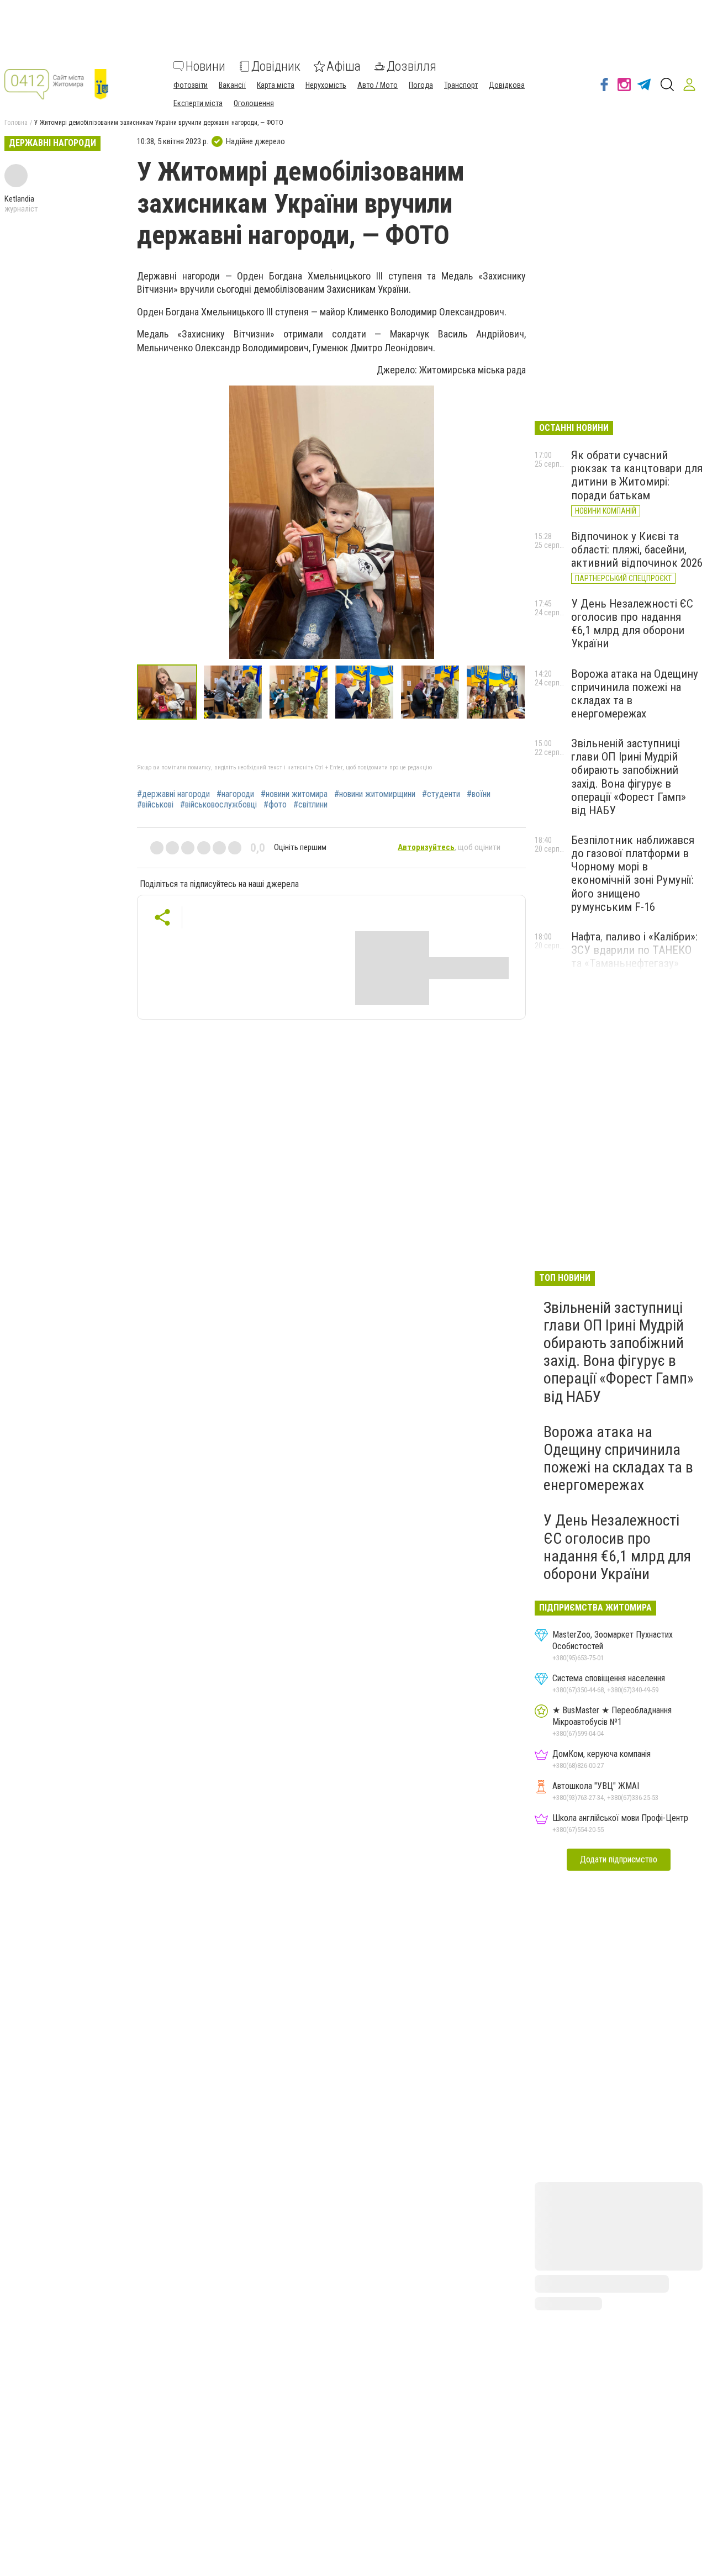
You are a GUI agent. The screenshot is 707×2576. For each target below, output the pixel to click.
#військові (155, 805)
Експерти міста (198, 103)
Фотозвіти (191, 85)
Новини (205, 66)
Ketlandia (19, 199)
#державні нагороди (173, 794)
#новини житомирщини (375, 794)
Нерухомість (326, 85)
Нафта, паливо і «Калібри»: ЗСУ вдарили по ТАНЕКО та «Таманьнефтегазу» (634, 950)
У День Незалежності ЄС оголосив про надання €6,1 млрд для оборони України (632, 624)
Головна (16, 123)
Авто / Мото (378, 85)
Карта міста (276, 85)
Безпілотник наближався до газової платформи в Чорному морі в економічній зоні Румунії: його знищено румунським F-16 (633, 873)
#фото (275, 805)
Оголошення (254, 103)
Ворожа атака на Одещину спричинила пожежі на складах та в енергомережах (618, 1459)
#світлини (310, 805)
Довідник (276, 66)
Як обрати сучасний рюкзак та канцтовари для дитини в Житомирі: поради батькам (637, 475)
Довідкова (507, 85)
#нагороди (235, 794)
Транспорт (461, 85)
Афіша (344, 66)
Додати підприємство (619, 1859)
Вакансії (232, 85)
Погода (421, 85)
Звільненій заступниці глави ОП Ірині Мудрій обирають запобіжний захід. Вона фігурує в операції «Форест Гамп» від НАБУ (629, 777)
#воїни (479, 794)
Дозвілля (411, 66)
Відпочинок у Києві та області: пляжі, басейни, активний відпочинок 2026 (637, 550)
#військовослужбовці (218, 805)
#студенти (441, 794)
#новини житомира (294, 794)
